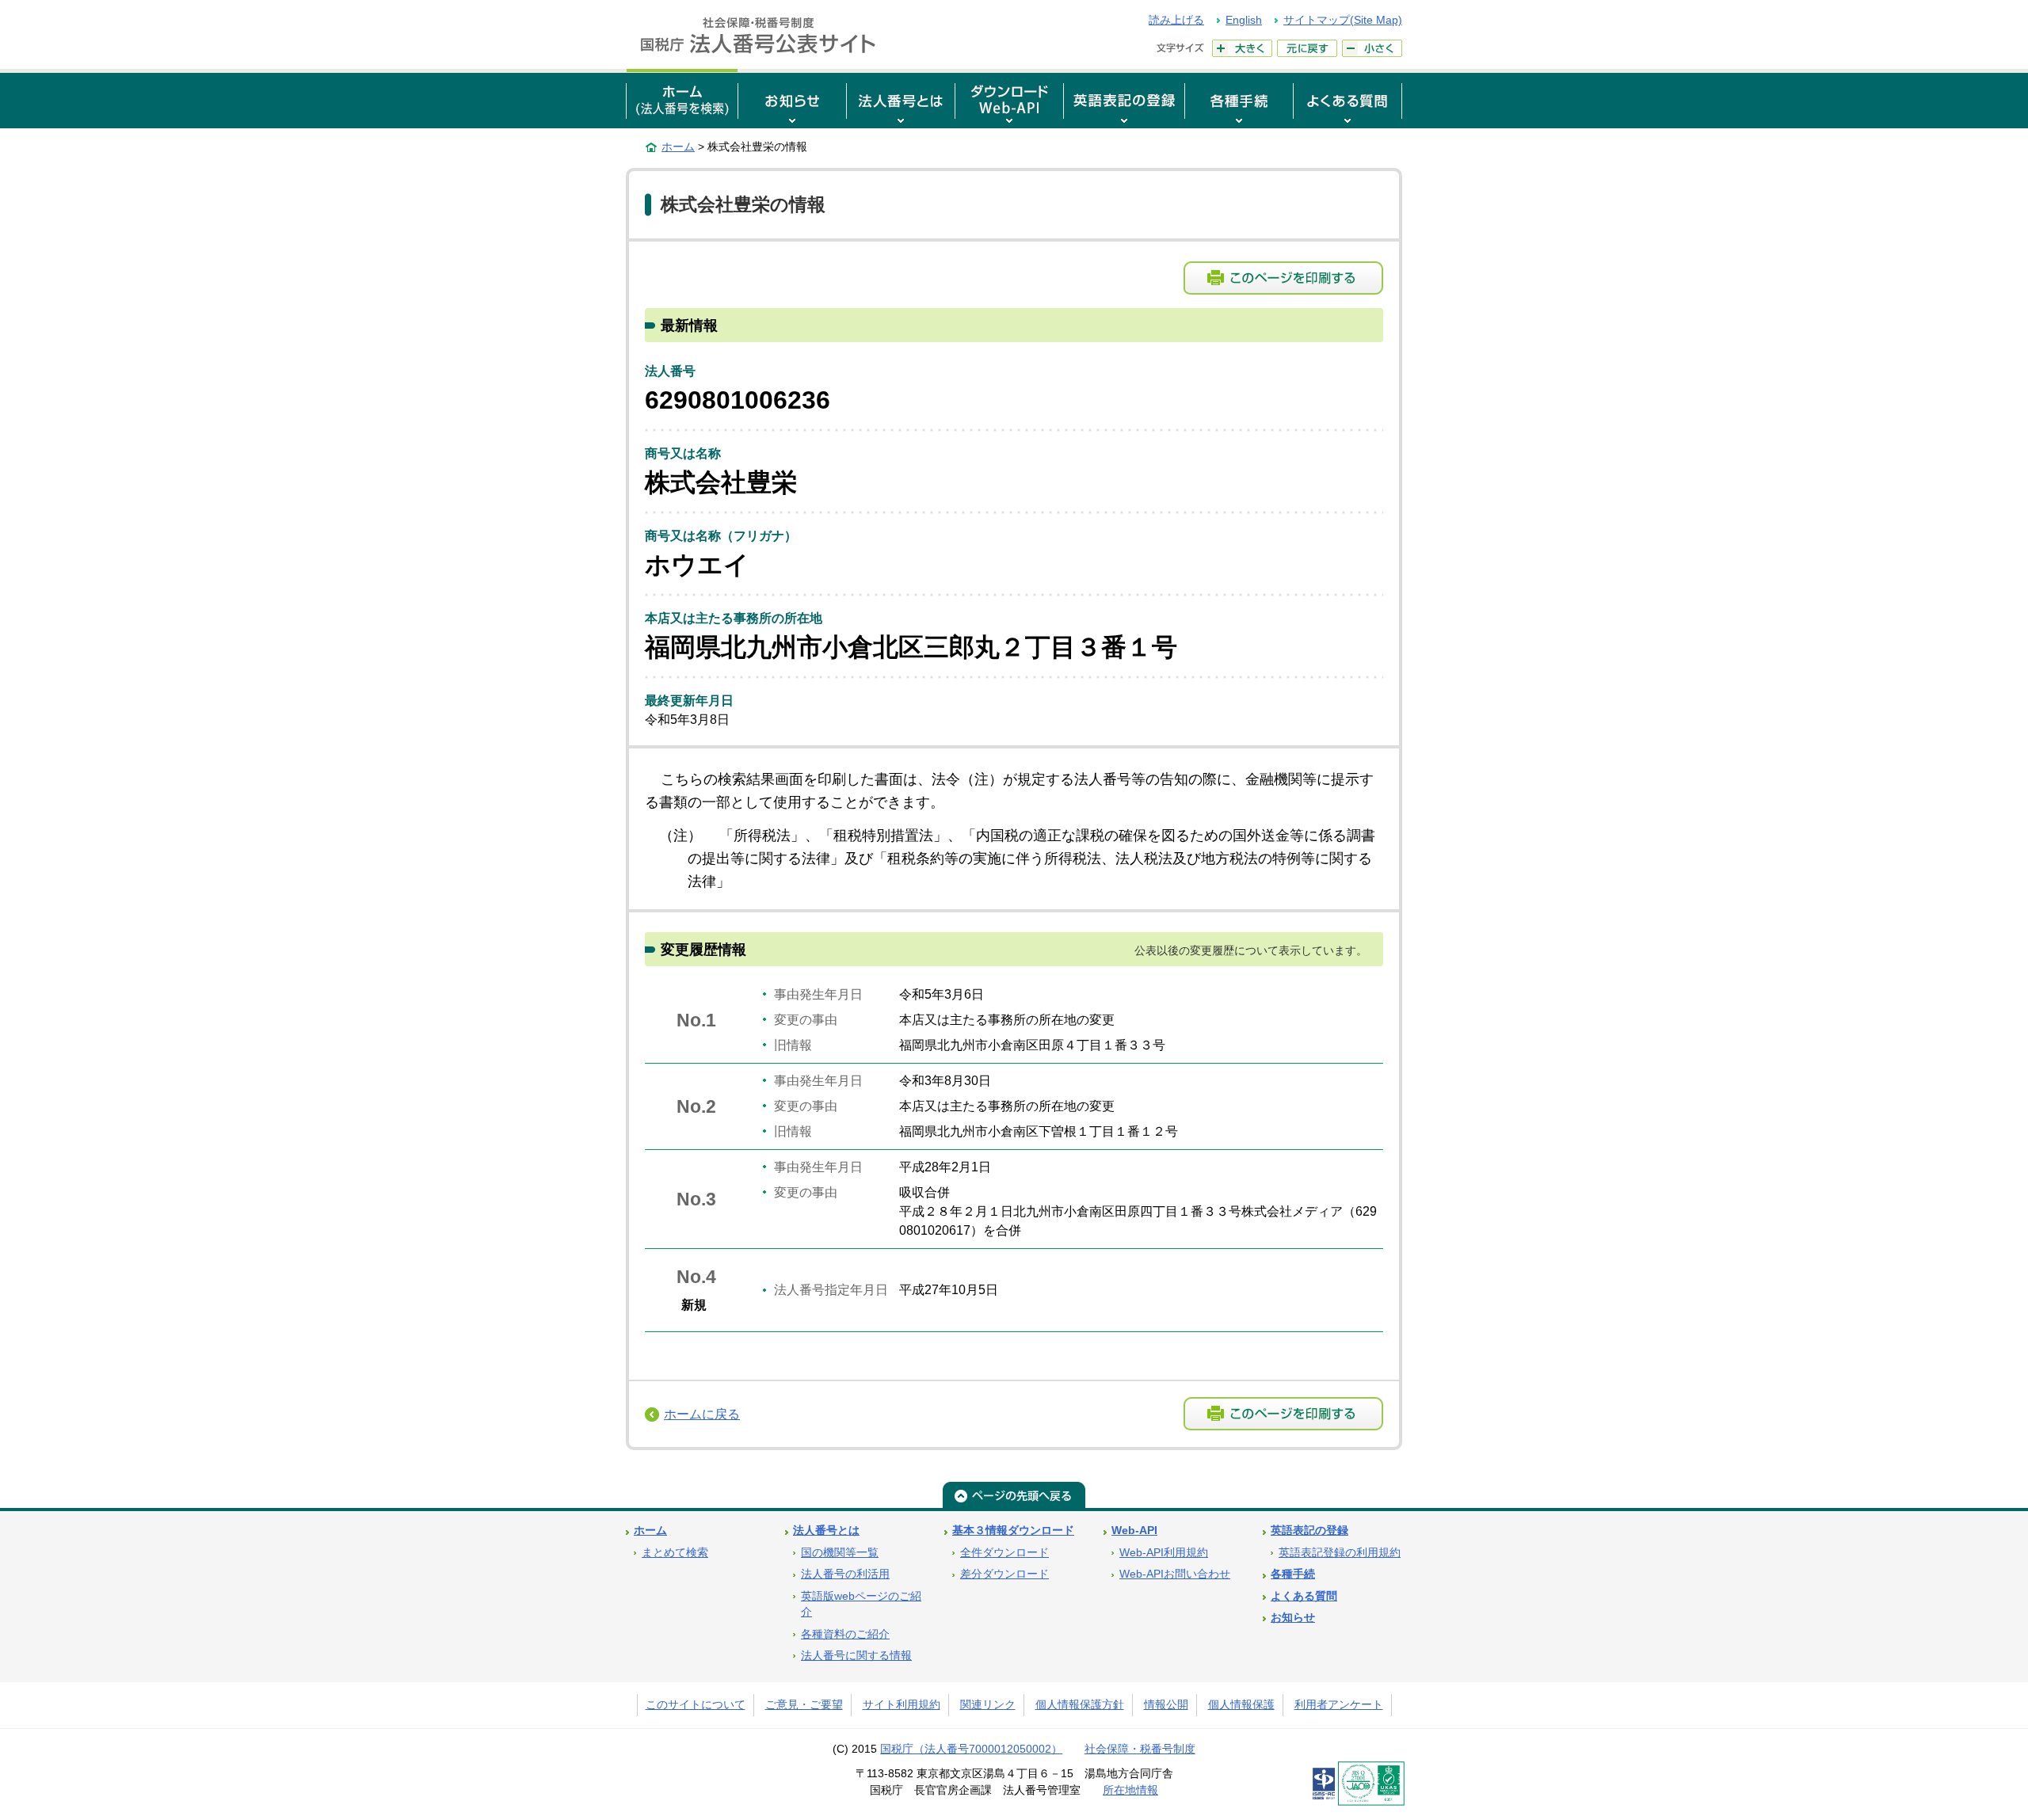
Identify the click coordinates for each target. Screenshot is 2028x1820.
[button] (792, 99)
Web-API (1134, 1531)
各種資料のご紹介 (845, 1634)
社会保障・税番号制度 (1140, 1749)
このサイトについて (696, 1705)
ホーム (678, 147)
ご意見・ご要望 (804, 1705)
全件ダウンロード (1004, 1553)
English (1244, 20)
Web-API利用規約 (1164, 1553)
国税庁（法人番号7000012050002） (971, 1749)
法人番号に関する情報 (856, 1656)
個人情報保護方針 (1080, 1705)
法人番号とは (826, 1531)
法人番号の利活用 (845, 1574)
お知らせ (1293, 1618)
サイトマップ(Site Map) (1343, 20)
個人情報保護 (1241, 1705)
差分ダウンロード (1004, 1574)
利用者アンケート (1339, 1705)
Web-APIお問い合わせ (1175, 1574)
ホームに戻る (702, 1414)
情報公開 (1166, 1705)
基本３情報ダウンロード (1013, 1531)
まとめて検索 (675, 1553)
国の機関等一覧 (840, 1553)
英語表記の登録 (1309, 1531)
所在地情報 (1130, 1790)
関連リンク (988, 1705)
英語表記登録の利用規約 (1340, 1553)
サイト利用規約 (902, 1705)
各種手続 (1293, 1574)
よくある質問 (1304, 1596)
